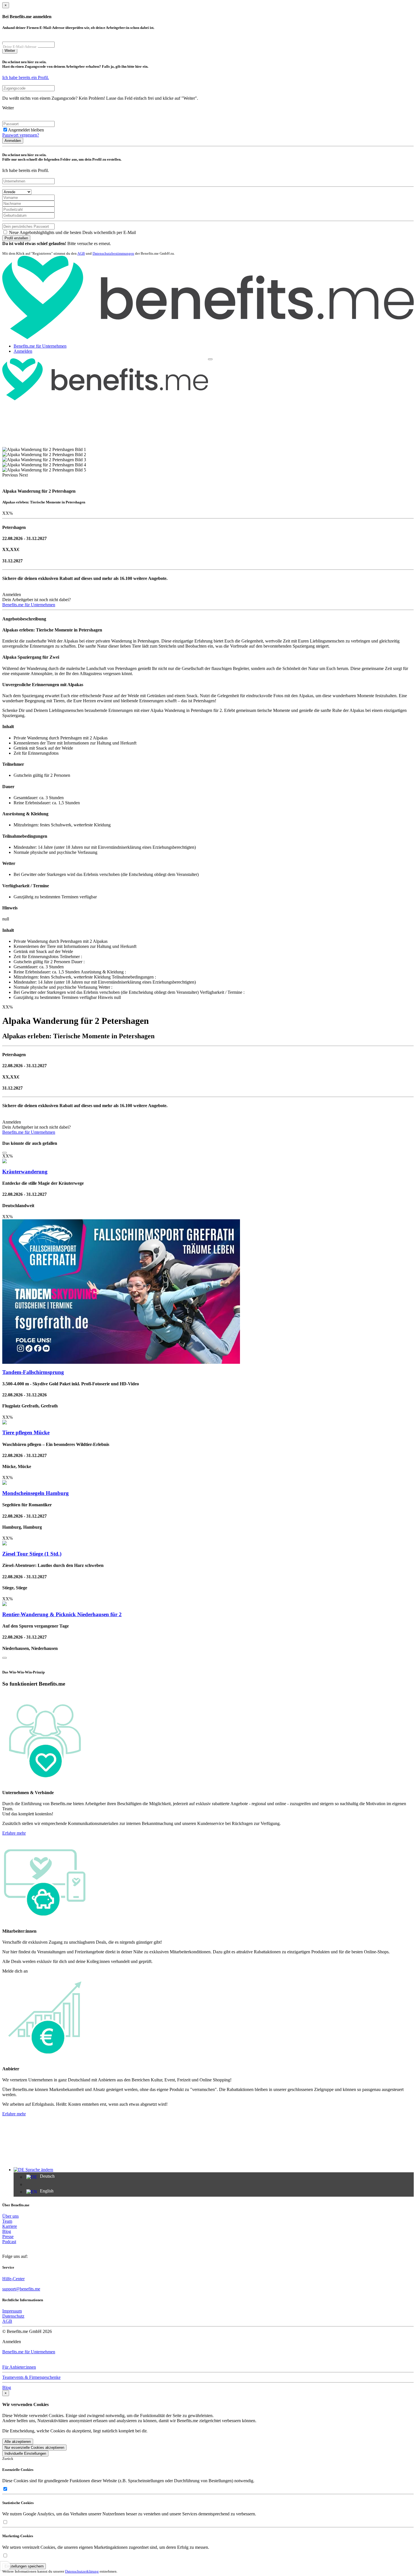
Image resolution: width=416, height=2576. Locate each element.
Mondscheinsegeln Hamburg (36, 1493)
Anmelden (13, 141)
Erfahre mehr (14, 1833)
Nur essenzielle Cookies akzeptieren (34, 2448)
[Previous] (5, 1153)
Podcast (9, 2242)
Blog (7, 2231)
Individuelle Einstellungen (25, 2453)
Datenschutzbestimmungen (113, 253)
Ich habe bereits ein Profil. (26, 77)
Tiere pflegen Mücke (26, 1432)
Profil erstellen (16, 238)
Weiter (10, 51)
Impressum (12, 2311)
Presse (8, 2236)
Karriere (10, 2226)
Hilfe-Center (13, 2279)
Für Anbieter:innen (19, 2367)
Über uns (10, 2216)
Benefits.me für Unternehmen (40, 346)
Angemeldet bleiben (26, 130)
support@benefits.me (21, 2289)
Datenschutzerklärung (82, 2571)
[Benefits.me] (208, 338)
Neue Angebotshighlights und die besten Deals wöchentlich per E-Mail (72, 232)
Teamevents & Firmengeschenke (31, 2377)
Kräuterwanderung (25, 1172)
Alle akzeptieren (18, 2442)
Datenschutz (13, 2316)
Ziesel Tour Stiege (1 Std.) (32, 1554)
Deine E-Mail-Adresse (20, 47)
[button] (11, 475)
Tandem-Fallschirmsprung (33, 1372)
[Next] (5, 1658)
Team (7, 2221)
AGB (81, 253)
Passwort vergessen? (21, 135)
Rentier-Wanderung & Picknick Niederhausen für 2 (62, 1614)
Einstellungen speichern (24, 2566)
